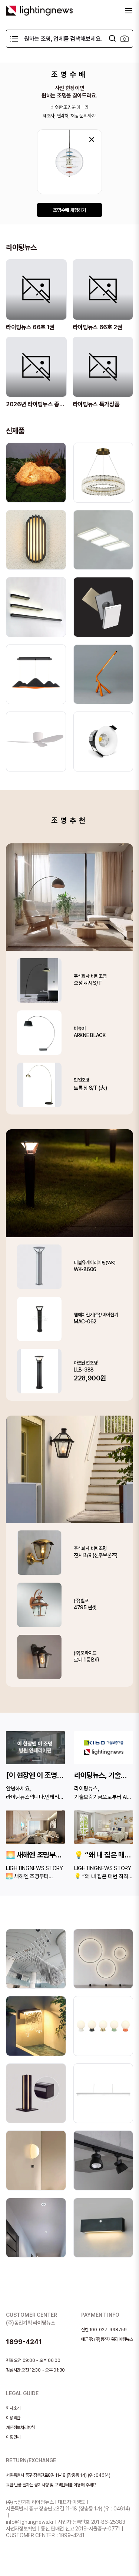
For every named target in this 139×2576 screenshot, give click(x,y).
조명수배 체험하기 (69, 210)
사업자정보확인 (21, 2529)
